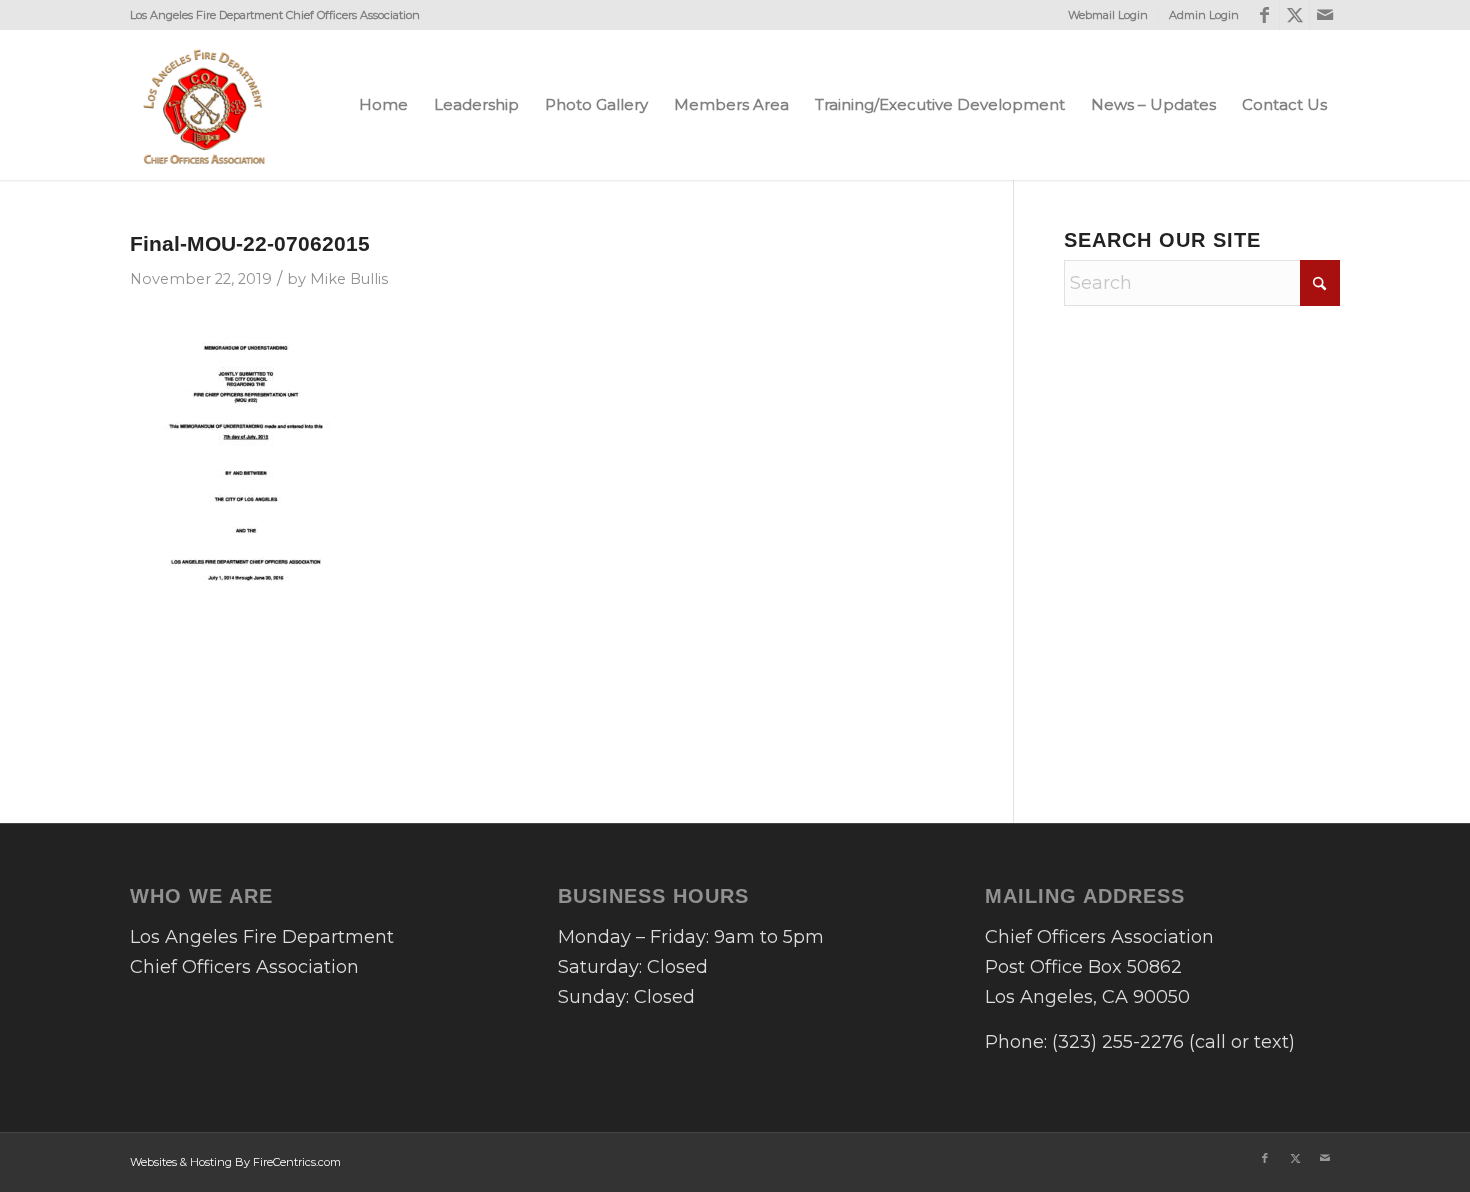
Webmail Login (1108, 15)
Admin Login (1204, 15)
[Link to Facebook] (1264, 15)
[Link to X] (1294, 15)
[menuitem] (1108, 15)
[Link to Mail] (1325, 15)
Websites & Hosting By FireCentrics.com (235, 1162)
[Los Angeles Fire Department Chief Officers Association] (205, 105)
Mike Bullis (349, 279)
